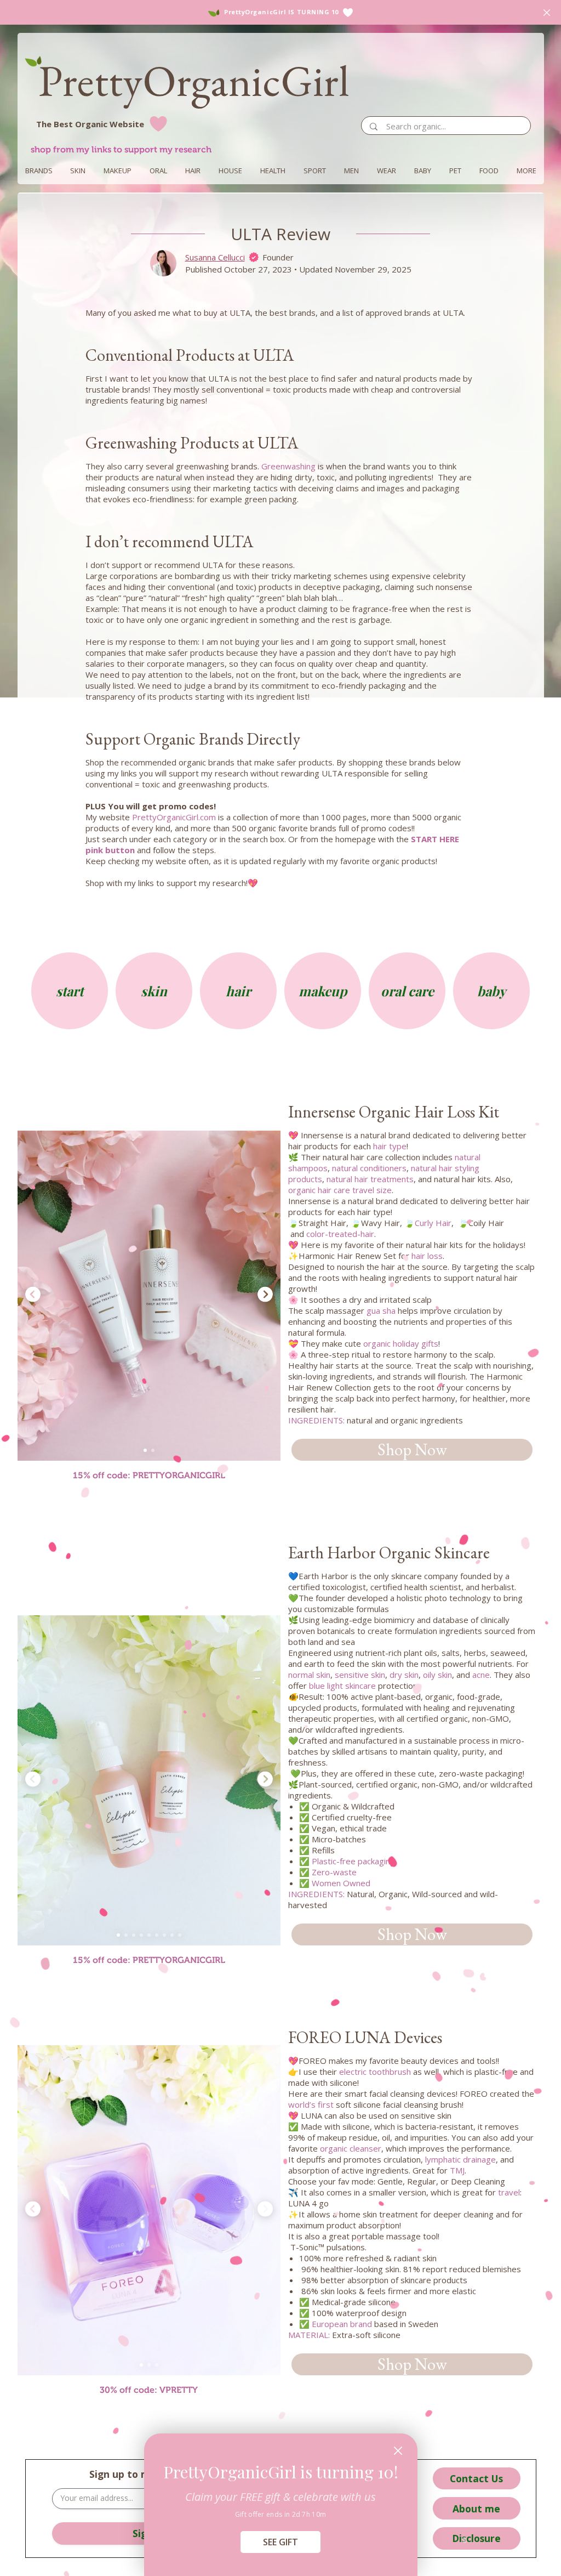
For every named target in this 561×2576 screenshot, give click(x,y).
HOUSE (230, 171)
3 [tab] (134, 1935)
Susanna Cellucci (215, 257)
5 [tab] (149, 1935)
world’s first (311, 2104)
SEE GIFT (280, 2542)
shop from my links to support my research (121, 149)
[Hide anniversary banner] (547, 13)
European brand (342, 2324)
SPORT (315, 171)
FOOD (489, 171)
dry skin (404, 1675)
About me (476, 2509)
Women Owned (341, 1883)
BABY (423, 171)
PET (455, 171)
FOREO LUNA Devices (365, 2037)
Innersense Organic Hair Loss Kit (394, 1112)
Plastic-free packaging (353, 1861)
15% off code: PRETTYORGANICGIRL (149, 1475)
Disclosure (476, 2538)
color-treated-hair (340, 1234)
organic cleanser (351, 2148)
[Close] (398, 2451)
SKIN (78, 171)
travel (509, 2192)
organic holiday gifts (401, 1343)
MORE (526, 171)
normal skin (309, 1675)
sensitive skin (359, 1675)
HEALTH (273, 171)
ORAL (158, 171)
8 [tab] (172, 1935)
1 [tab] (145, 1450)
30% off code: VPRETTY (149, 2390)
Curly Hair (433, 1223)
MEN (351, 171)
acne (481, 1675)
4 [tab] (141, 1935)
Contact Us (476, 2478)
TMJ (457, 2170)
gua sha (381, 1310)
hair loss (427, 1256)
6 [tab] (157, 1935)
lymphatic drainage (460, 2159)
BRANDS (39, 171)
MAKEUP (118, 171)
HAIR (193, 171)
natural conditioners (369, 1168)
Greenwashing (288, 466)
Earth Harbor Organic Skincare (389, 1553)
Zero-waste (334, 1872)
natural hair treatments (370, 1179)
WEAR (387, 171)
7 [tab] (164, 1935)
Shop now (412, 1449)
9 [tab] (180, 1935)
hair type (390, 1146)
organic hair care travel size (340, 1190)
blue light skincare (342, 1686)
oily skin (437, 1675)
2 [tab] (153, 1450)
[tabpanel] (149, 1295)
